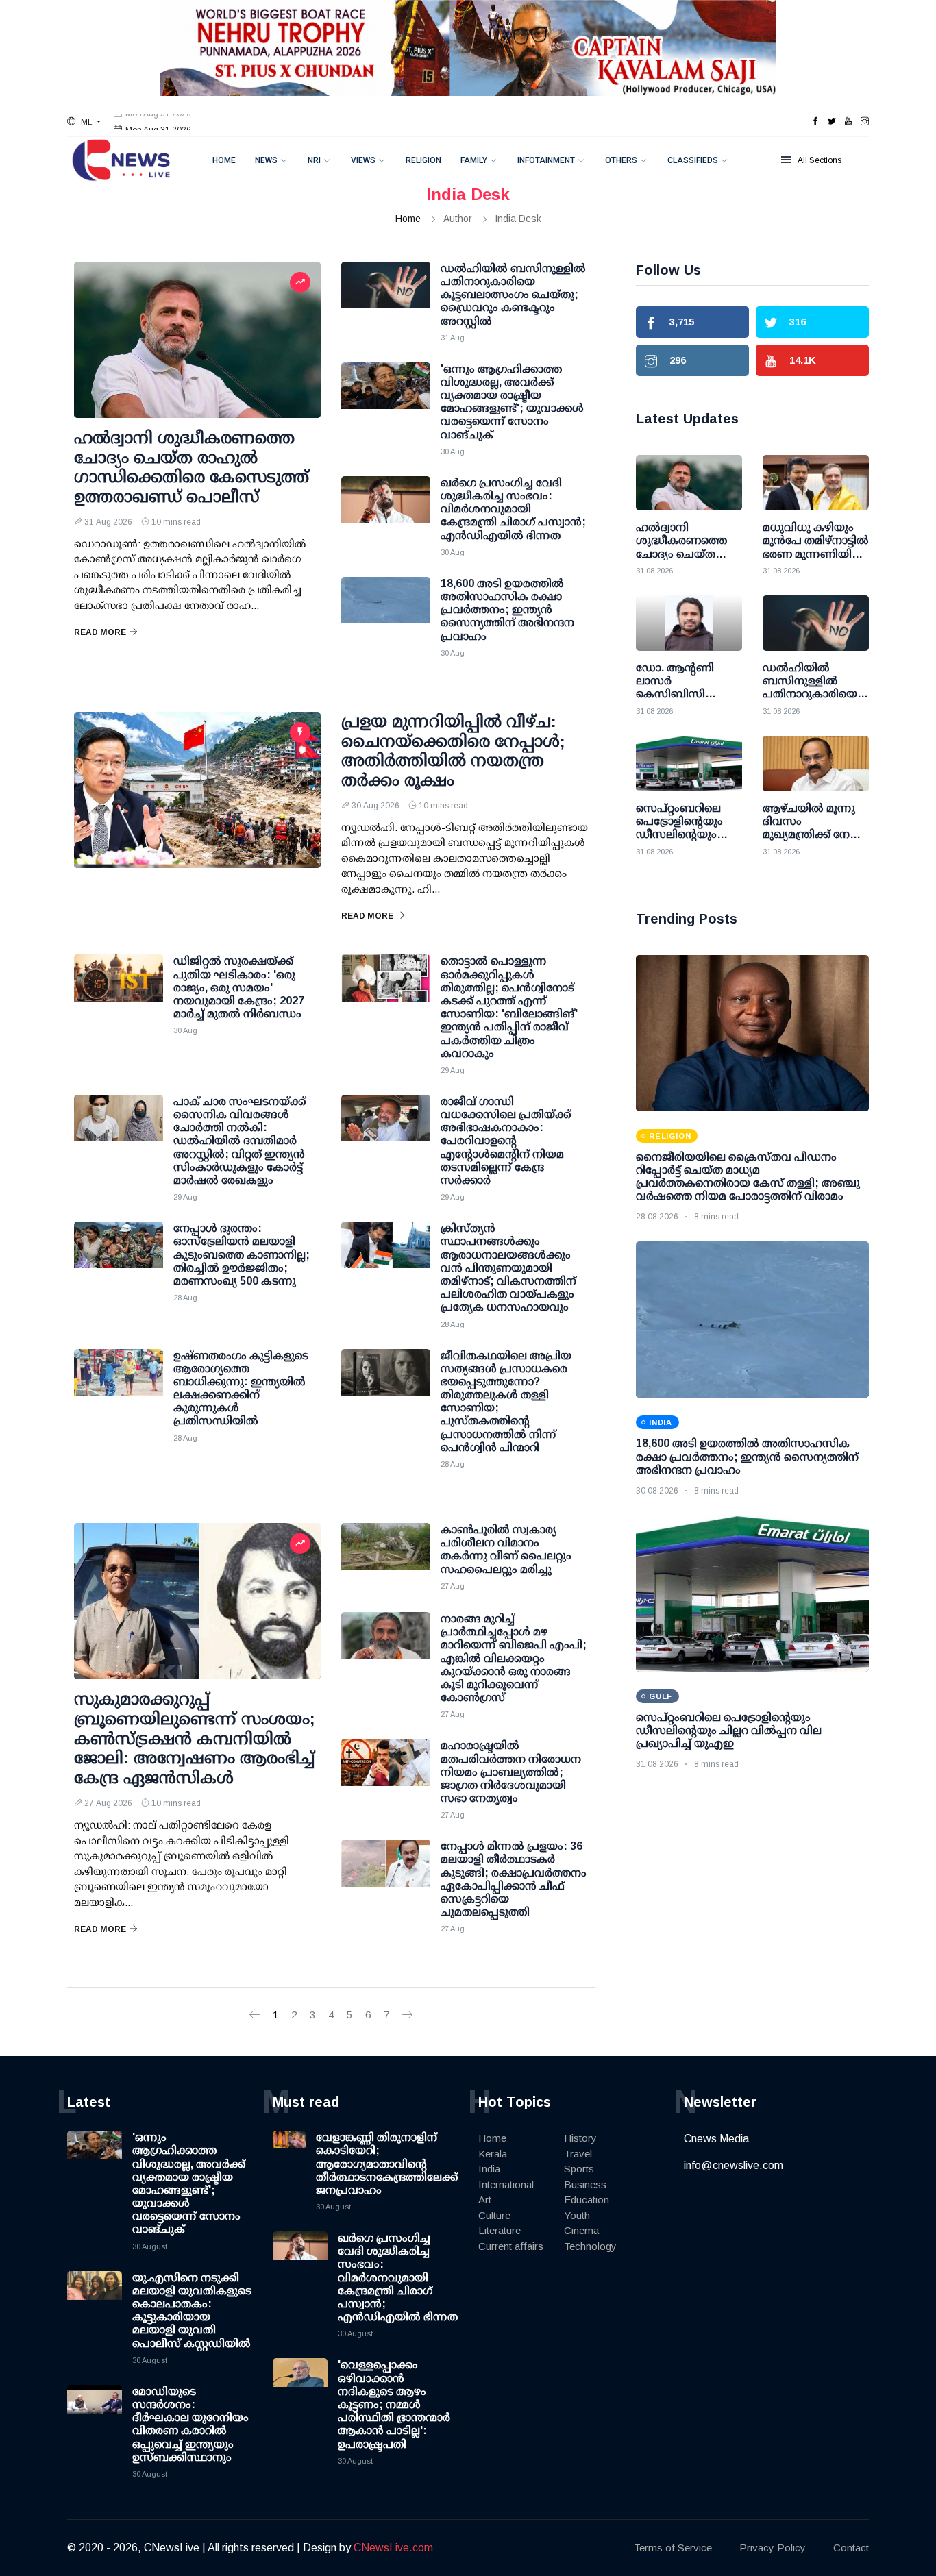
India (489, 2169)
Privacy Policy (773, 2548)
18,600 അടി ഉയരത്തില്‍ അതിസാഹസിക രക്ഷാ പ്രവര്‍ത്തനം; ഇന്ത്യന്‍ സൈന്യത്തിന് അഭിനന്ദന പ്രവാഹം (747, 1456)
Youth (577, 2215)
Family (474, 160)
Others (621, 160)
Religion (423, 160)
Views (363, 160)
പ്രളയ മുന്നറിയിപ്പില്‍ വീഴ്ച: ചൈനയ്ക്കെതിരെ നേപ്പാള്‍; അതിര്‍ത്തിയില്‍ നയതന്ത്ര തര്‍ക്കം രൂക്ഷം (453, 751)
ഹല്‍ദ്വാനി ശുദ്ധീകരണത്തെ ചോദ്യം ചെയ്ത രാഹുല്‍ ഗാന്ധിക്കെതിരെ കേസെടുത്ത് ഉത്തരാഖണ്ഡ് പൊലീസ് (192, 467)
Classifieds (693, 160)
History (580, 2138)
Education (587, 2200)
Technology (590, 2246)
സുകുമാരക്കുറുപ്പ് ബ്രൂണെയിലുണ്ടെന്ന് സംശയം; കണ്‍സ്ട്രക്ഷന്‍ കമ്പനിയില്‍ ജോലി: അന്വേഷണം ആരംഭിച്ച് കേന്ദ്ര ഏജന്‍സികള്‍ (195, 1738)
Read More (100, 632)
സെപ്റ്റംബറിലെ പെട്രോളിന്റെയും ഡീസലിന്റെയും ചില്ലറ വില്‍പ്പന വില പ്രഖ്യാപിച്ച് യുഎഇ (729, 1730)
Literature (500, 2230)
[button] (84, 122)
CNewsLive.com (393, 2548)
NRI (314, 160)
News (266, 160)
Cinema (581, 2230)
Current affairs (511, 2246)
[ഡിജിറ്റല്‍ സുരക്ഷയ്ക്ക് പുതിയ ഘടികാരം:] (119, 989)
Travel (578, 2154)
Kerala (493, 2154)
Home (224, 160)
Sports (579, 2169)
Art (485, 2200)
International (506, 2184)
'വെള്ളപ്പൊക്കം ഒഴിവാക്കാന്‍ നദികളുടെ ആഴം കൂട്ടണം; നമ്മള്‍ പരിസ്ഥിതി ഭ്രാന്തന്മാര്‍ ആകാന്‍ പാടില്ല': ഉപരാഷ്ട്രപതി (394, 2404)
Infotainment (546, 160)
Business (585, 2184)
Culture (494, 2215)
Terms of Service (673, 2548)
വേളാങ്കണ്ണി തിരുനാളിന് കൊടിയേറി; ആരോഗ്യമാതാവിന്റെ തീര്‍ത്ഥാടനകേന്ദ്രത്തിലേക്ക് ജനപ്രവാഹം (387, 2164)
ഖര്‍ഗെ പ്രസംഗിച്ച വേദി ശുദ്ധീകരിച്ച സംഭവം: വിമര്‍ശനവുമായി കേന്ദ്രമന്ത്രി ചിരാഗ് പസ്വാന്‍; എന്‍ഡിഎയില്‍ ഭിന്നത (398, 2277)
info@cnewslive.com (734, 2165)
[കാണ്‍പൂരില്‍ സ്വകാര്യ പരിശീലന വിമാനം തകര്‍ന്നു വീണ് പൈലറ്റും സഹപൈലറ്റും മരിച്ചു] (386, 1557)
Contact (851, 2548)
